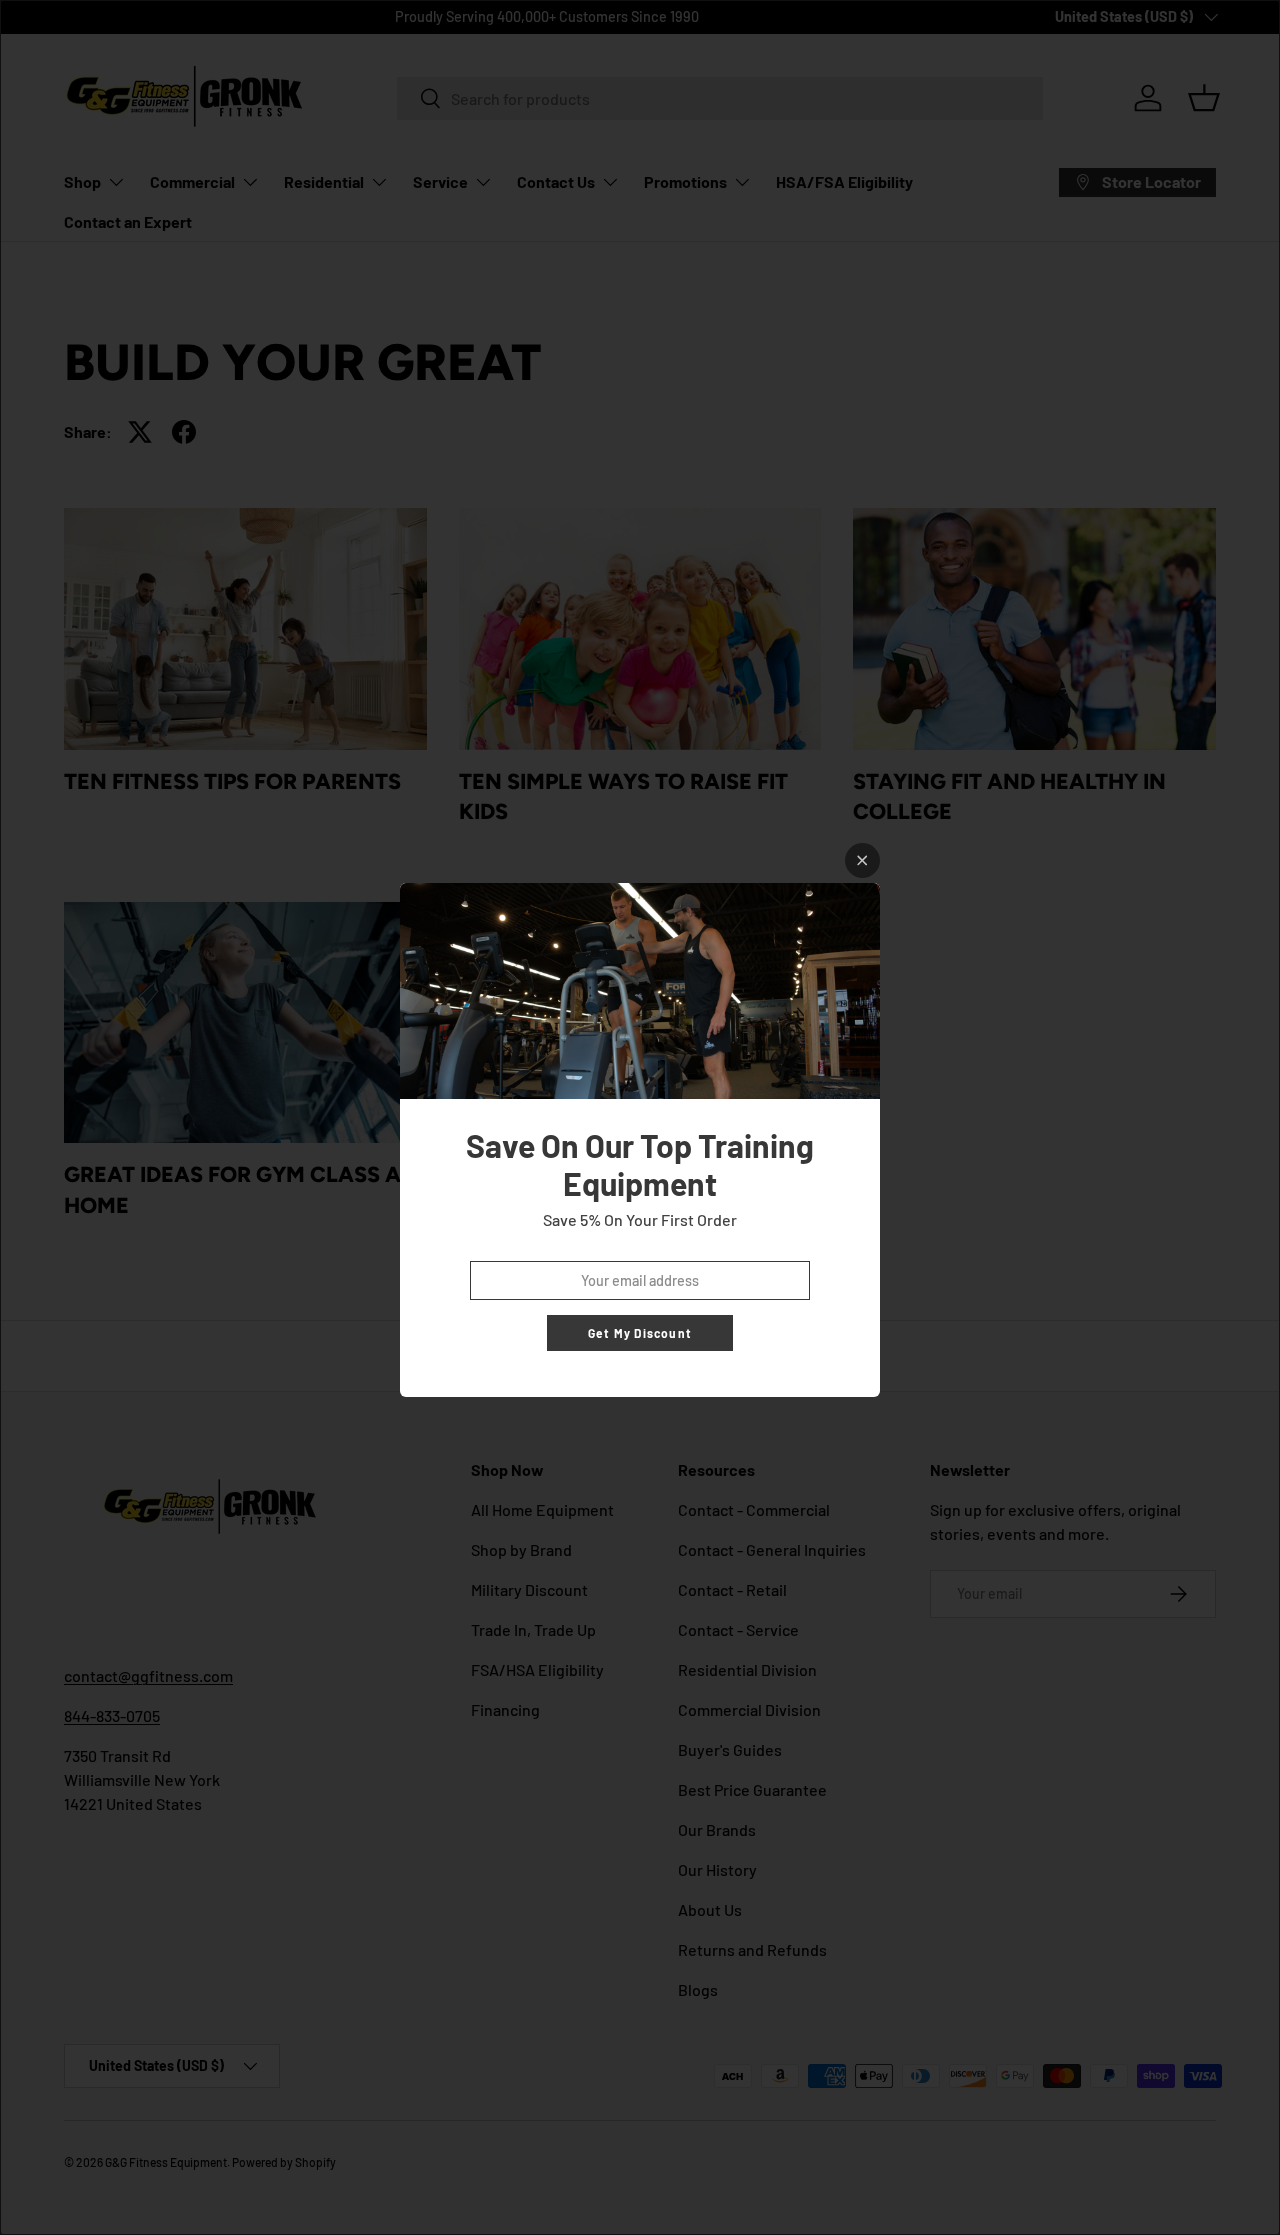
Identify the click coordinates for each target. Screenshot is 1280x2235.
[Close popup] (862, 860)
